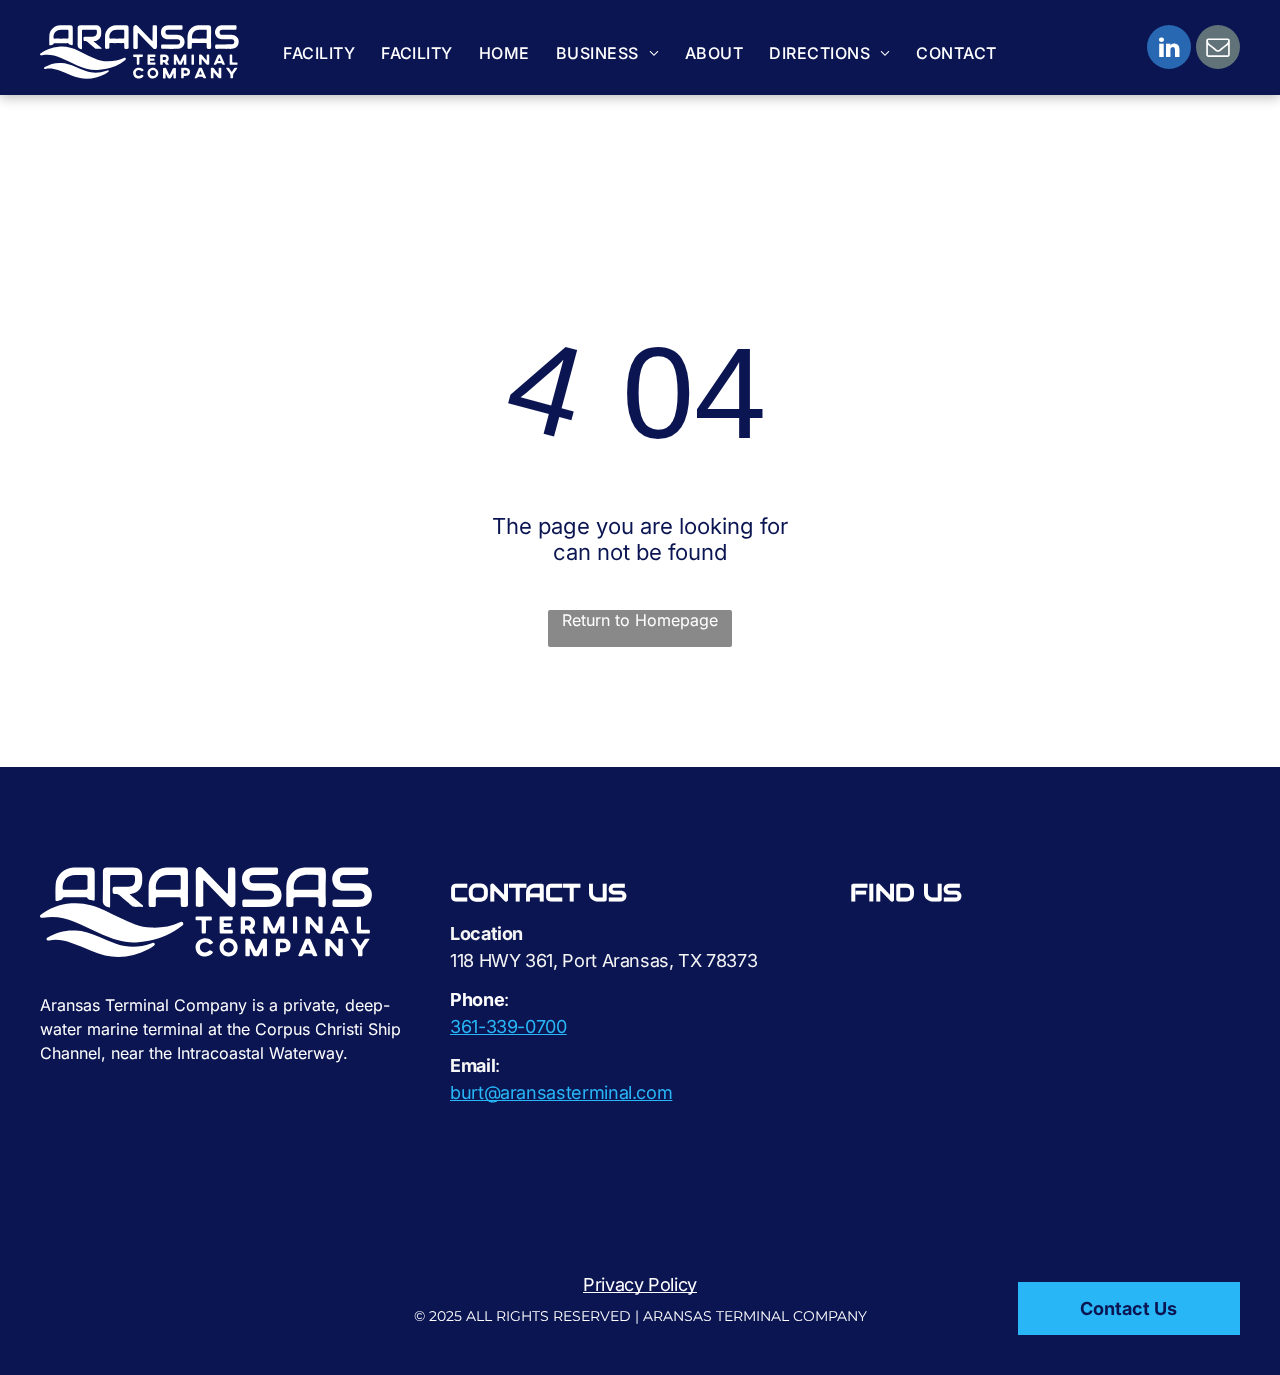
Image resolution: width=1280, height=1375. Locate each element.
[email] (1218, 49)
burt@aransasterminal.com (561, 1092)
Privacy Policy (640, 1284)
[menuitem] (319, 53)
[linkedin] (1169, 49)
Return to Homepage (640, 620)
